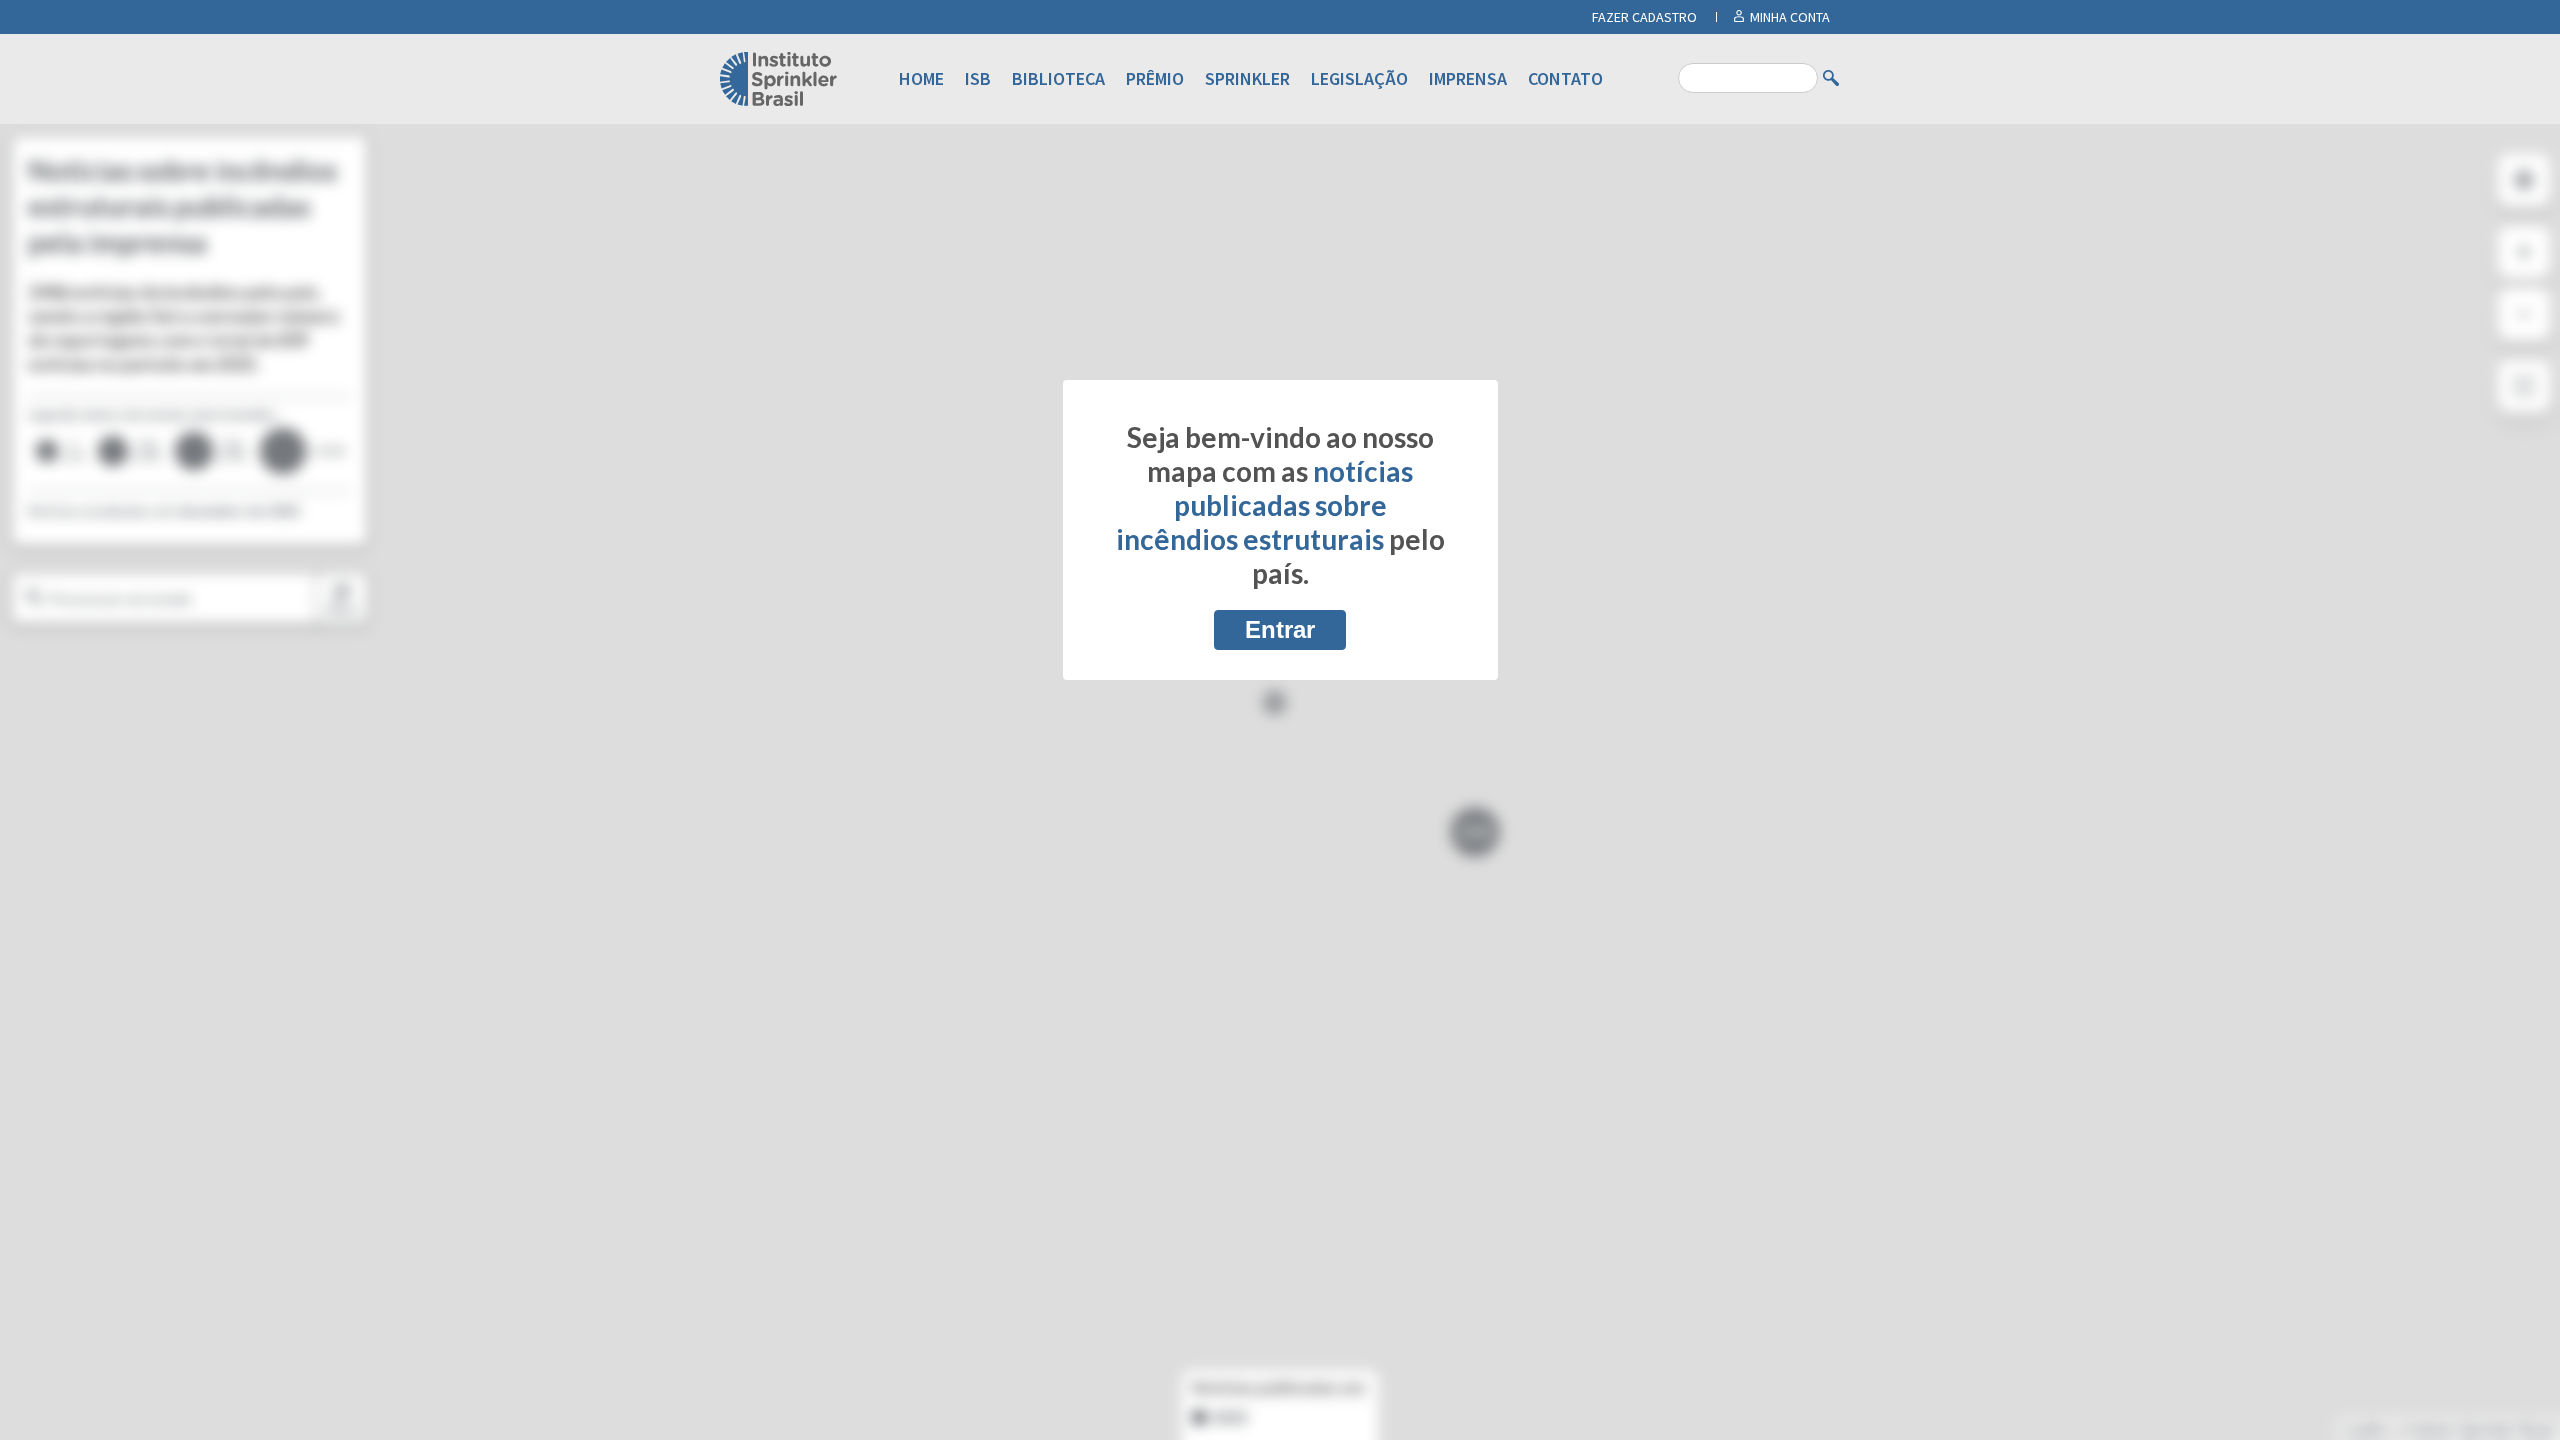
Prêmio (1155, 78)
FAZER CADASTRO (1644, 17)
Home (921, 78)
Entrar (1280, 629)
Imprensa (1468, 78)
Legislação (1359, 78)
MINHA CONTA (1790, 17)
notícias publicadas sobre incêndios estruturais (1265, 505)
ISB (978, 78)
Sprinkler (1247, 78)
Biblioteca (1058, 78)
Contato (1565, 78)
